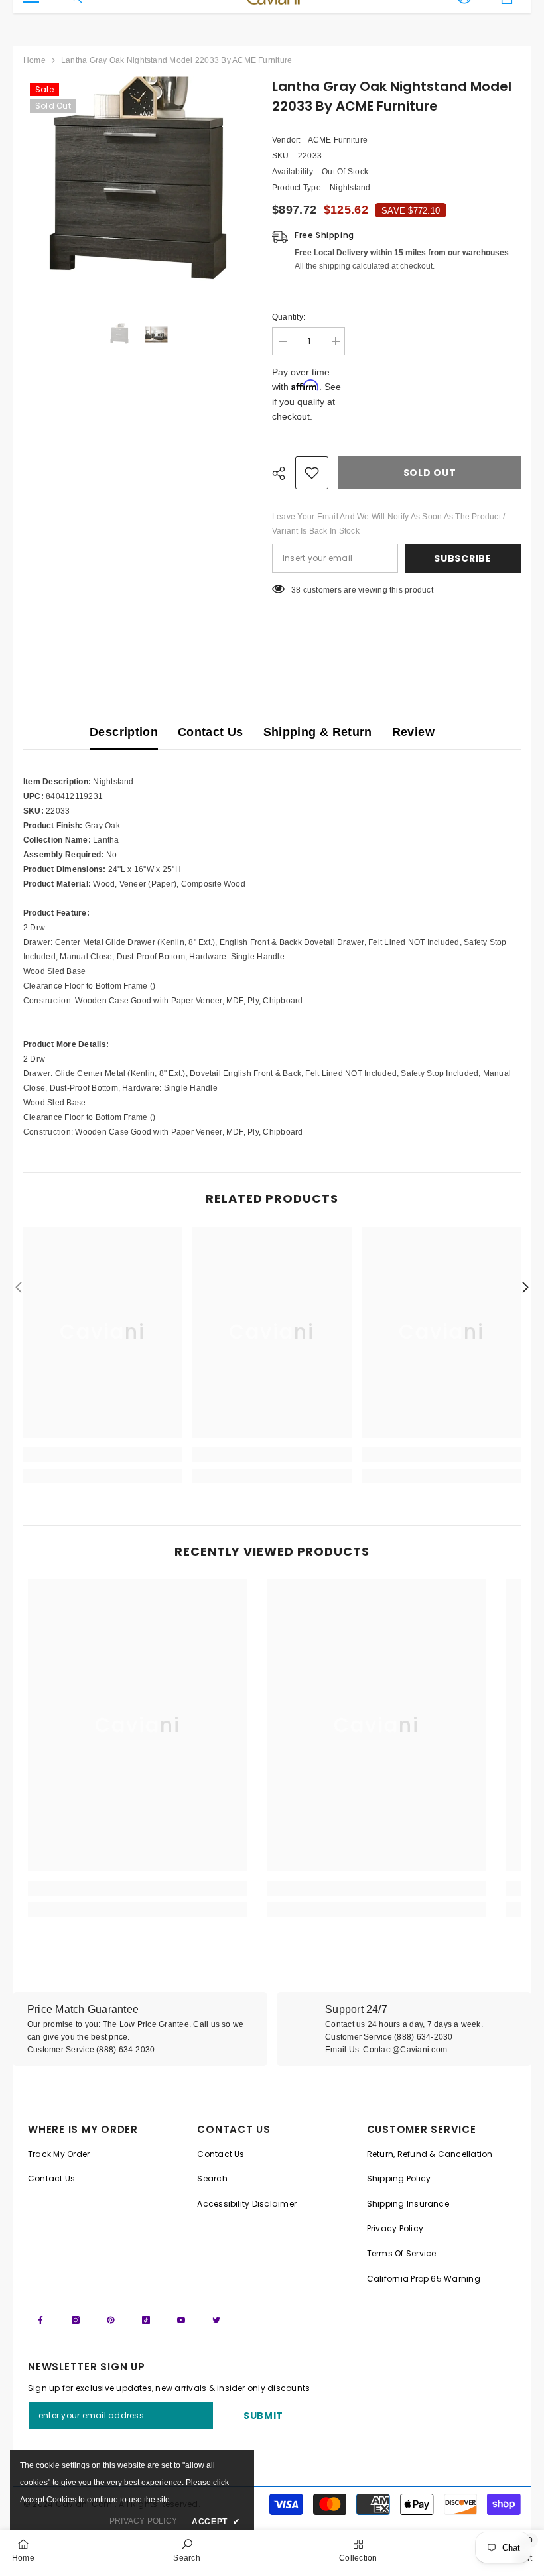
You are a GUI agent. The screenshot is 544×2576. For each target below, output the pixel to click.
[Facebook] (40, 2320)
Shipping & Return (318, 732)
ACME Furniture (338, 140)
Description (124, 732)
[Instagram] (76, 2320)
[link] (102, 1455)
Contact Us (211, 732)
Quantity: (289, 317)
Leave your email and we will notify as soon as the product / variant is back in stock (388, 524)
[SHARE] (284, 473)
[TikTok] (146, 2320)
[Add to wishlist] (312, 473)
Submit (263, 2416)
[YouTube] (181, 2320)
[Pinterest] (111, 2320)
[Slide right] (525, 1288)
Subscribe (462, 558)
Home (34, 60)
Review (413, 732)
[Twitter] (216, 2320)
